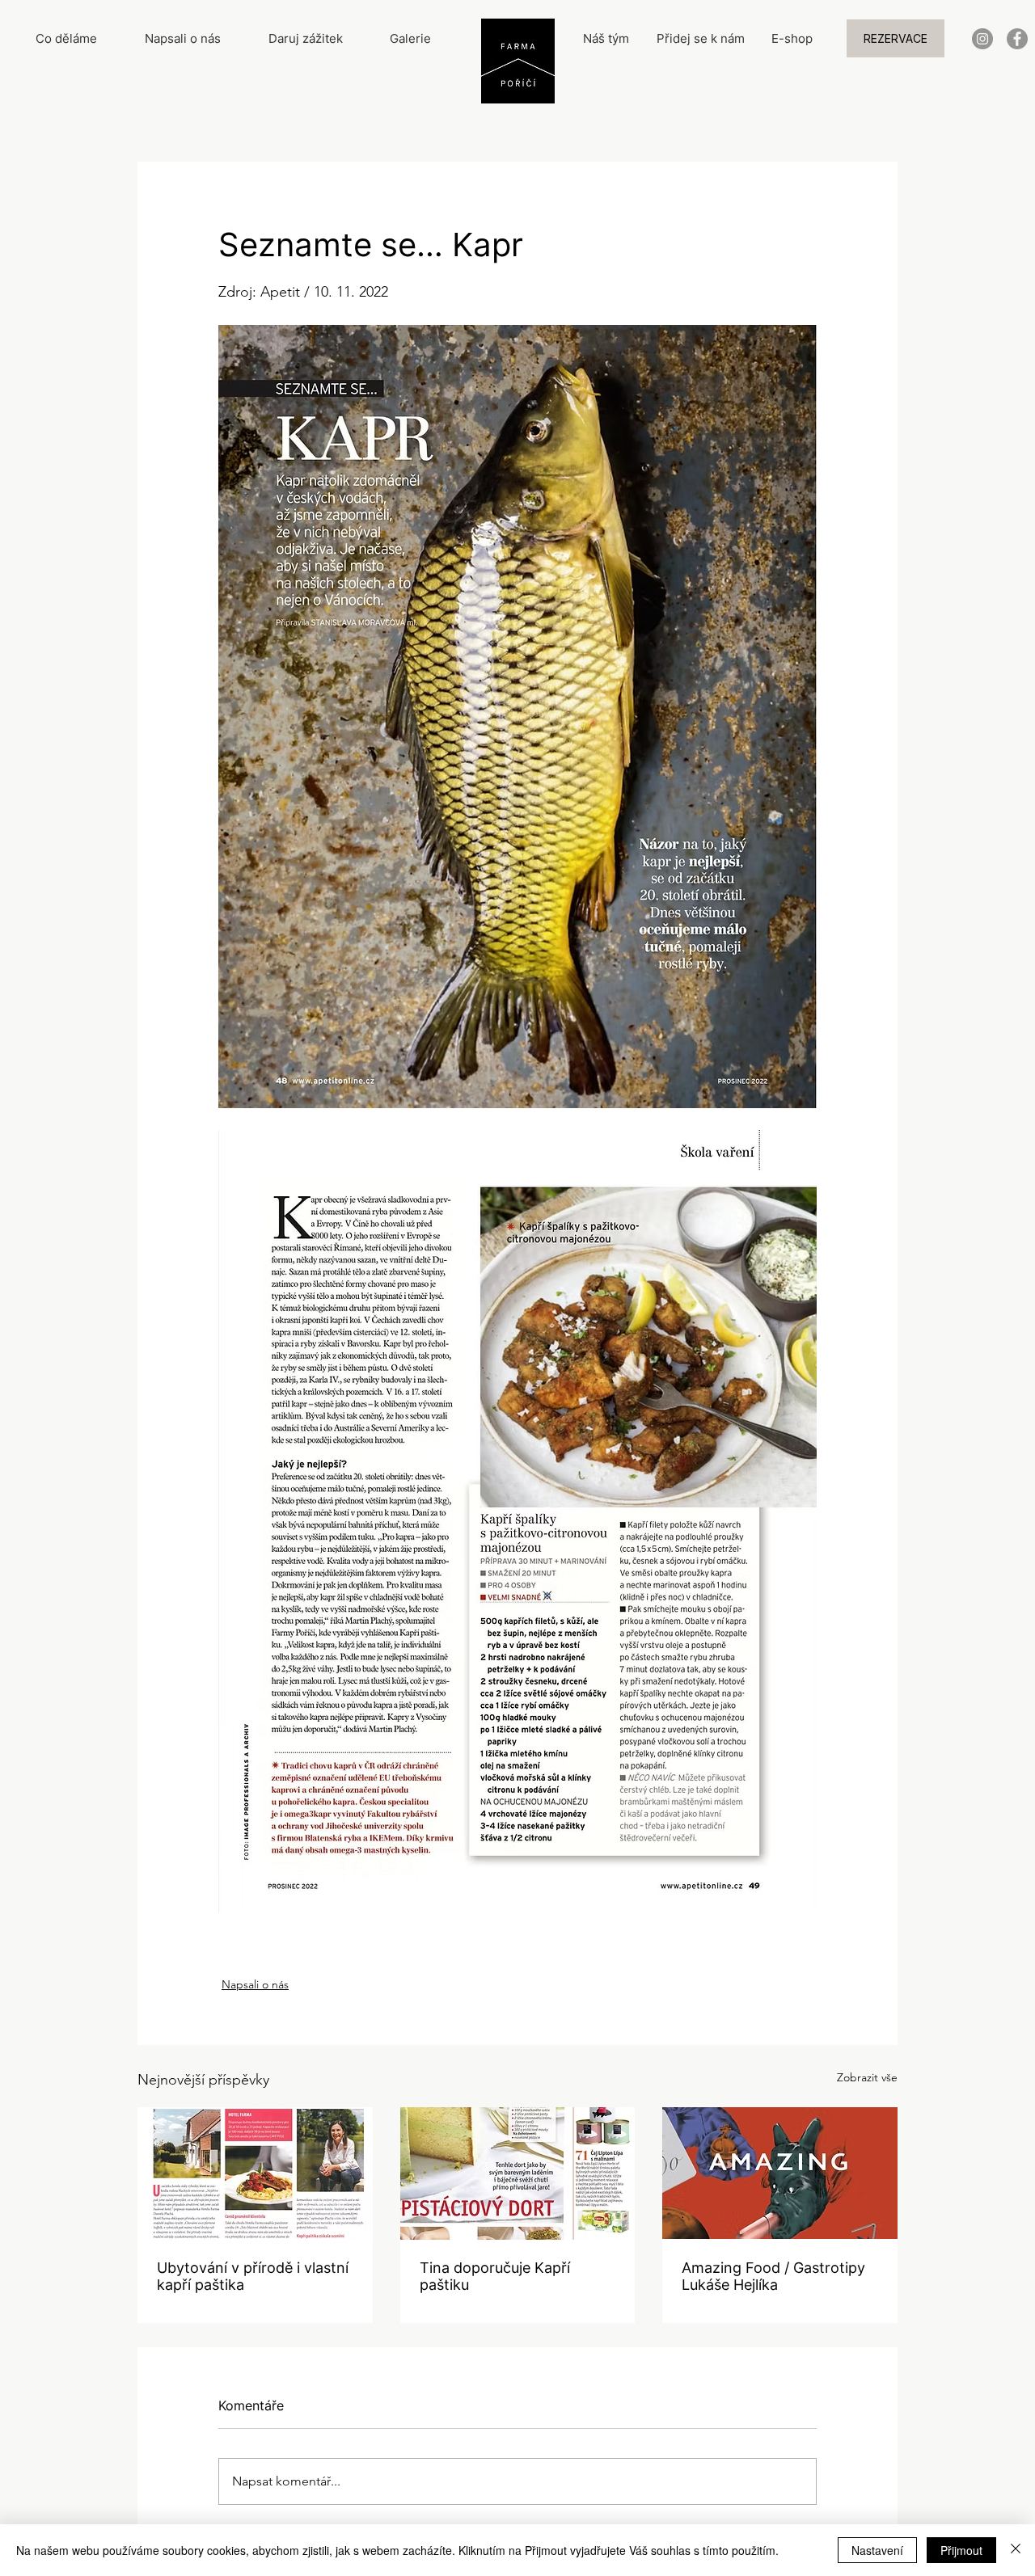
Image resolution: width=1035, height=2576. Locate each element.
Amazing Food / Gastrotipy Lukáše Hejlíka (773, 2276)
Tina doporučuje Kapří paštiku (495, 2276)
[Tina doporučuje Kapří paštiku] (518, 2173)
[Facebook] (1017, 39)
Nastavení (877, 2550)
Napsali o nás (255, 1984)
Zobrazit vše (867, 2077)
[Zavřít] (1016, 2550)
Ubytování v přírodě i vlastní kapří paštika (253, 2276)
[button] (896, 38)
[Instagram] (982, 39)
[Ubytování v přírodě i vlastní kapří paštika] (255, 2173)
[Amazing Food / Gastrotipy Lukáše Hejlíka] (780, 2173)
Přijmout (961, 2550)
